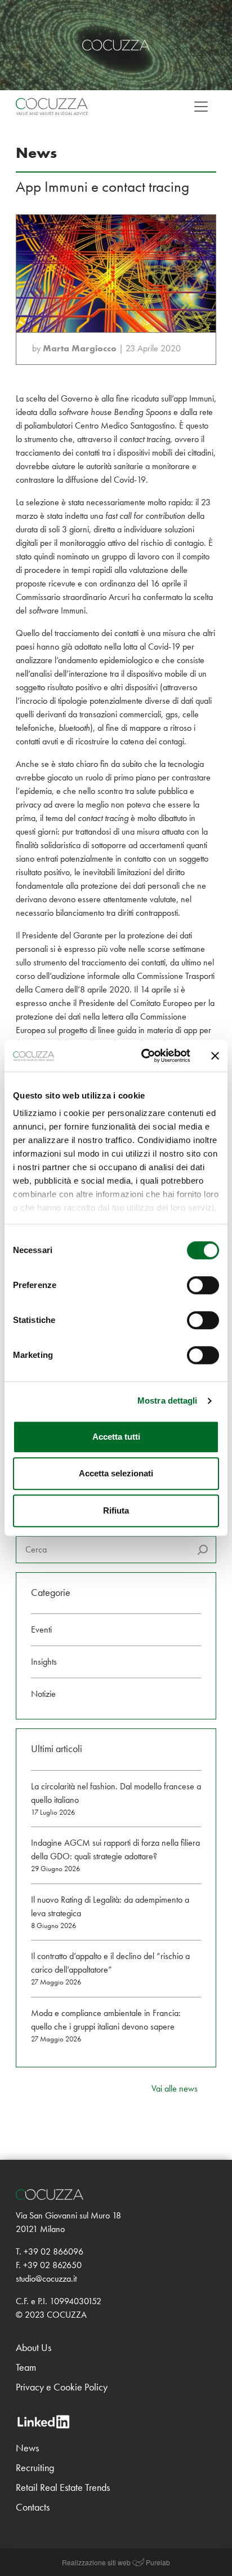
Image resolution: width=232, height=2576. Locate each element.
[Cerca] (203, 1550)
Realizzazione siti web (96, 2562)
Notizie (43, 1694)
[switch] (203, 1285)
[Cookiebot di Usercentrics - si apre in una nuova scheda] (144, 1056)
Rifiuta (116, 1510)
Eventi (41, 1629)
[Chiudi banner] (215, 1056)
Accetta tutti (116, 1437)
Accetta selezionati (116, 1473)
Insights (44, 1662)
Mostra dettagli (168, 1401)
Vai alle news (175, 2088)
